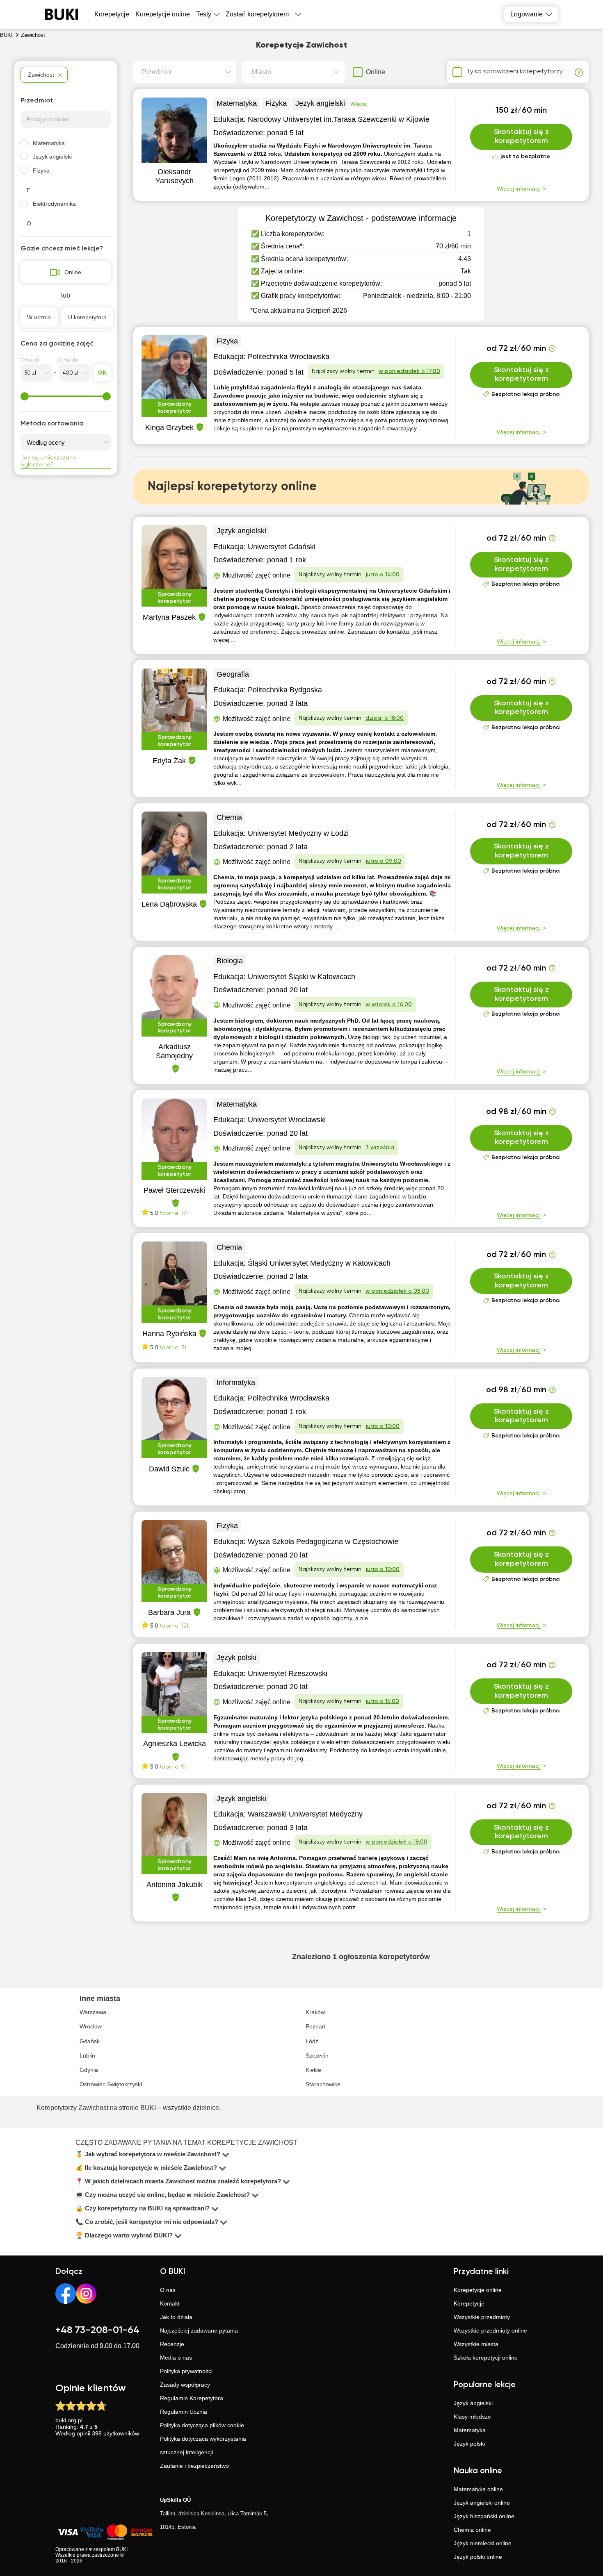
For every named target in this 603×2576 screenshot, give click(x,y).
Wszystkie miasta (476, 2344)
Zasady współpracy (185, 2385)
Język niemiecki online (483, 2543)
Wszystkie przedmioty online (490, 2330)
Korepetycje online (163, 14)
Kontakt (170, 2303)
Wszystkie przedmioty (482, 2317)
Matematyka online (478, 2489)
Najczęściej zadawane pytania (199, 2330)
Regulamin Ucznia (184, 2412)
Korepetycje (469, 2303)
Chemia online (472, 2530)
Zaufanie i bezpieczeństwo (194, 2466)
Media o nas (176, 2358)
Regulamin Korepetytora (192, 2398)
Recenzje (172, 2344)
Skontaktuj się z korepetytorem (521, 136)
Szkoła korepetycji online (486, 2358)
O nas (168, 2290)
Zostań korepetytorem (257, 14)
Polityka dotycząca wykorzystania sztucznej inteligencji (203, 2445)
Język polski (469, 2444)
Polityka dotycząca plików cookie (202, 2425)
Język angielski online (482, 2503)
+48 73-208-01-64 (97, 2330)
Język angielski (52, 157)
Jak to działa (176, 2317)
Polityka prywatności (186, 2371)
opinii (83, 2433)
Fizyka (41, 171)
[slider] (25, 396)
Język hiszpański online (484, 2516)
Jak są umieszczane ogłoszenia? (48, 461)
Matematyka (49, 143)
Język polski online (478, 2557)
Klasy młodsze (472, 2417)
